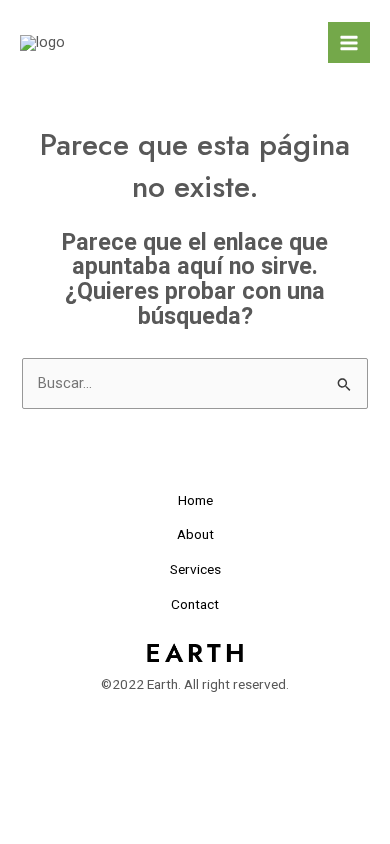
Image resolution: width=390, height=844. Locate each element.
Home (195, 500)
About (195, 534)
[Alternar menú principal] (349, 43)
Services (195, 569)
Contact (195, 604)
